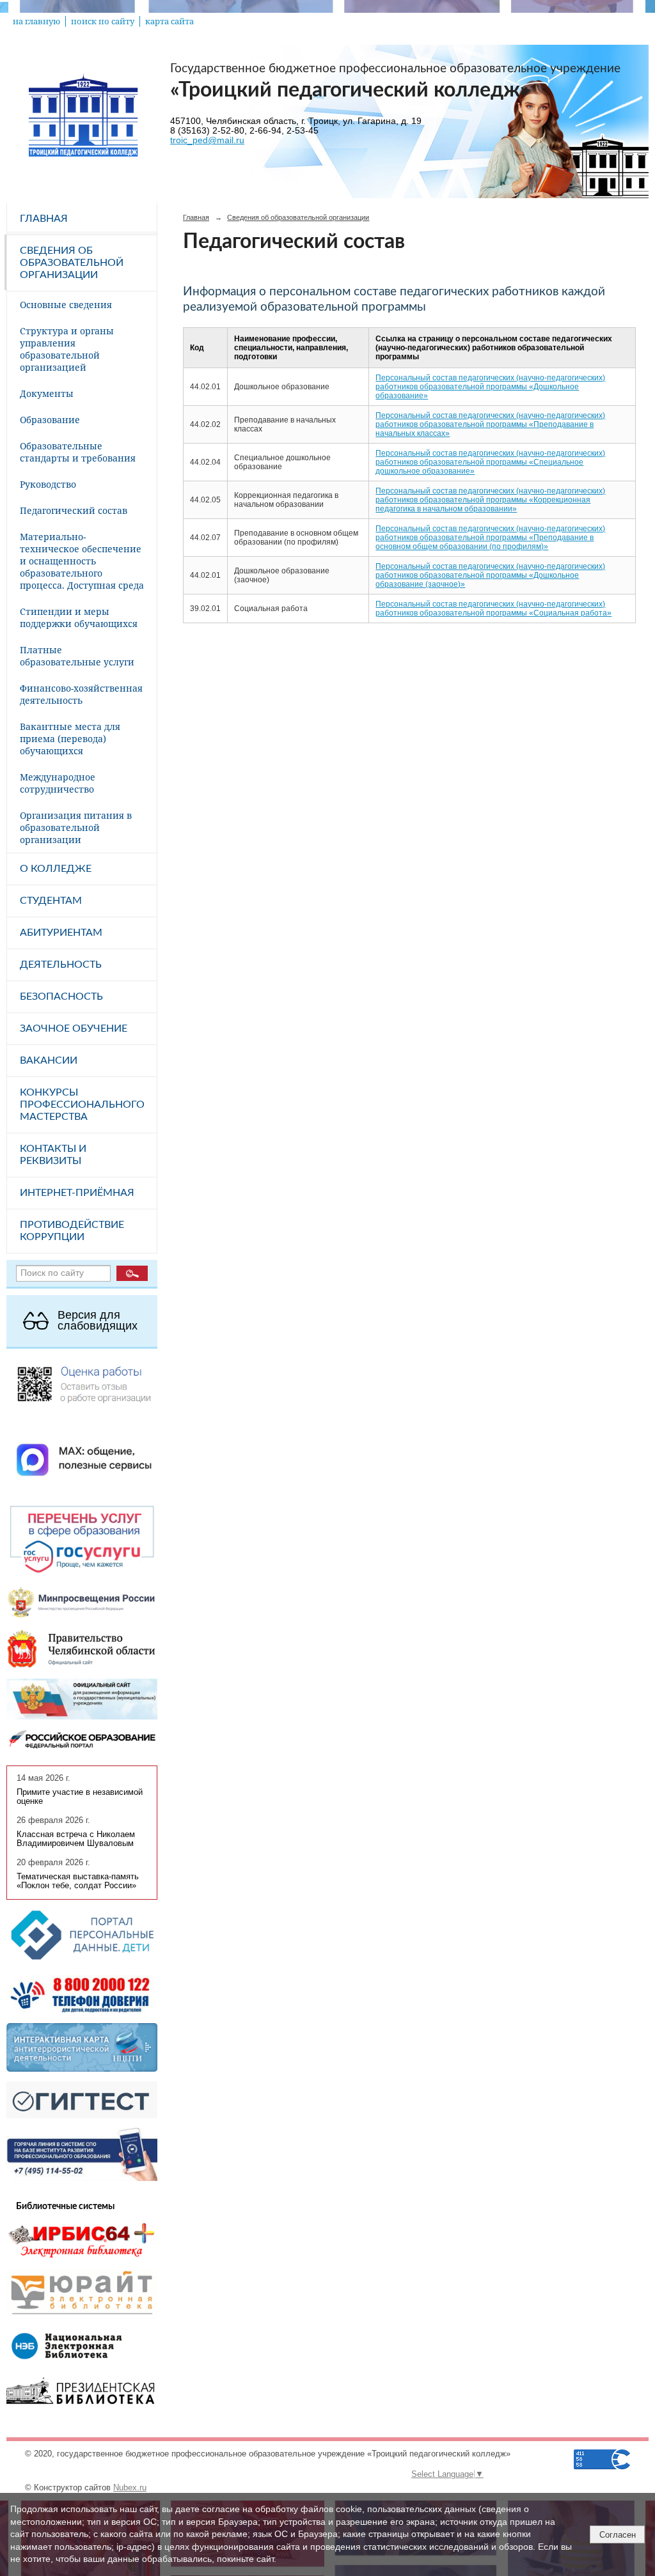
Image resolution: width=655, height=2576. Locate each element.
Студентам (51, 901)
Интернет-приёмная (77, 1193)
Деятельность (61, 965)
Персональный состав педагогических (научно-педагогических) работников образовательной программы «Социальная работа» (493, 609)
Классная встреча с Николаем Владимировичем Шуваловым (76, 1839)
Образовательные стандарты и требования (78, 452)
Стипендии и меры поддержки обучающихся (79, 617)
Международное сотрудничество (58, 783)
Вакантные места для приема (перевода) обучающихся (70, 739)
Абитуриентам (61, 933)
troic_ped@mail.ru (207, 140)
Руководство (48, 484)
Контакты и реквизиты (53, 1155)
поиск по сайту (103, 21)
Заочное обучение (74, 1028)
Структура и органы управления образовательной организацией (67, 349)
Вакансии (49, 1060)
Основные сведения (66, 305)
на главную (36, 21)
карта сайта (170, 21)
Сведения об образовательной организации (72, 263)
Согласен (618, 2535)
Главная (44, 219)
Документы (47, 393)
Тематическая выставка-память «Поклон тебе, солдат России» (78, 1881)
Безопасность (61, 997)
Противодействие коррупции (72, 1231)
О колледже (56, 869)
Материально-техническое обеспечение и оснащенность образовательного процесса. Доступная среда (82, 561)
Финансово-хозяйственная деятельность (81, 694)
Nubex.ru (130, 2488)
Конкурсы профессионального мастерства (82, 1105)
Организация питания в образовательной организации (76, 827)
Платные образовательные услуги (77, 656)
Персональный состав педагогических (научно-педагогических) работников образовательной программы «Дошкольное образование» (490, 387)
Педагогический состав (74, 510)
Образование (50, 420)
